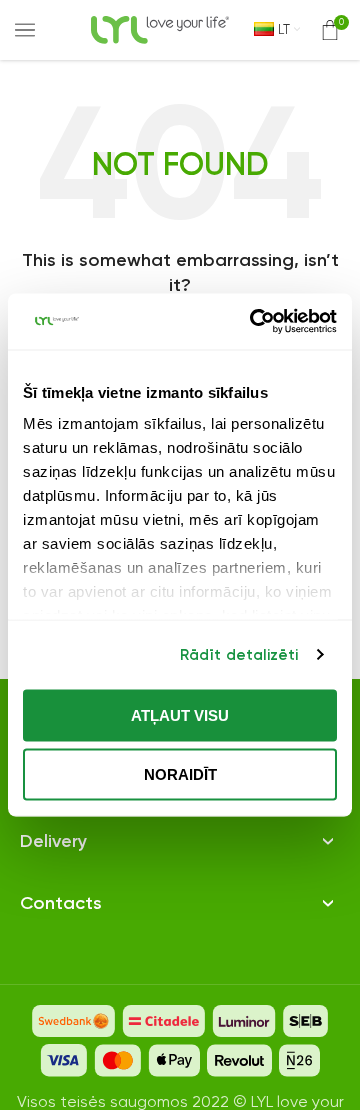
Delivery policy (73, 816)
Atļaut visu (180, 714)
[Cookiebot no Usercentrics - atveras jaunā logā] (254, 322)
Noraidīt (180, 774)
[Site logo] (160, 28)
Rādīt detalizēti (239, 655)
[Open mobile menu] (25, 30)
